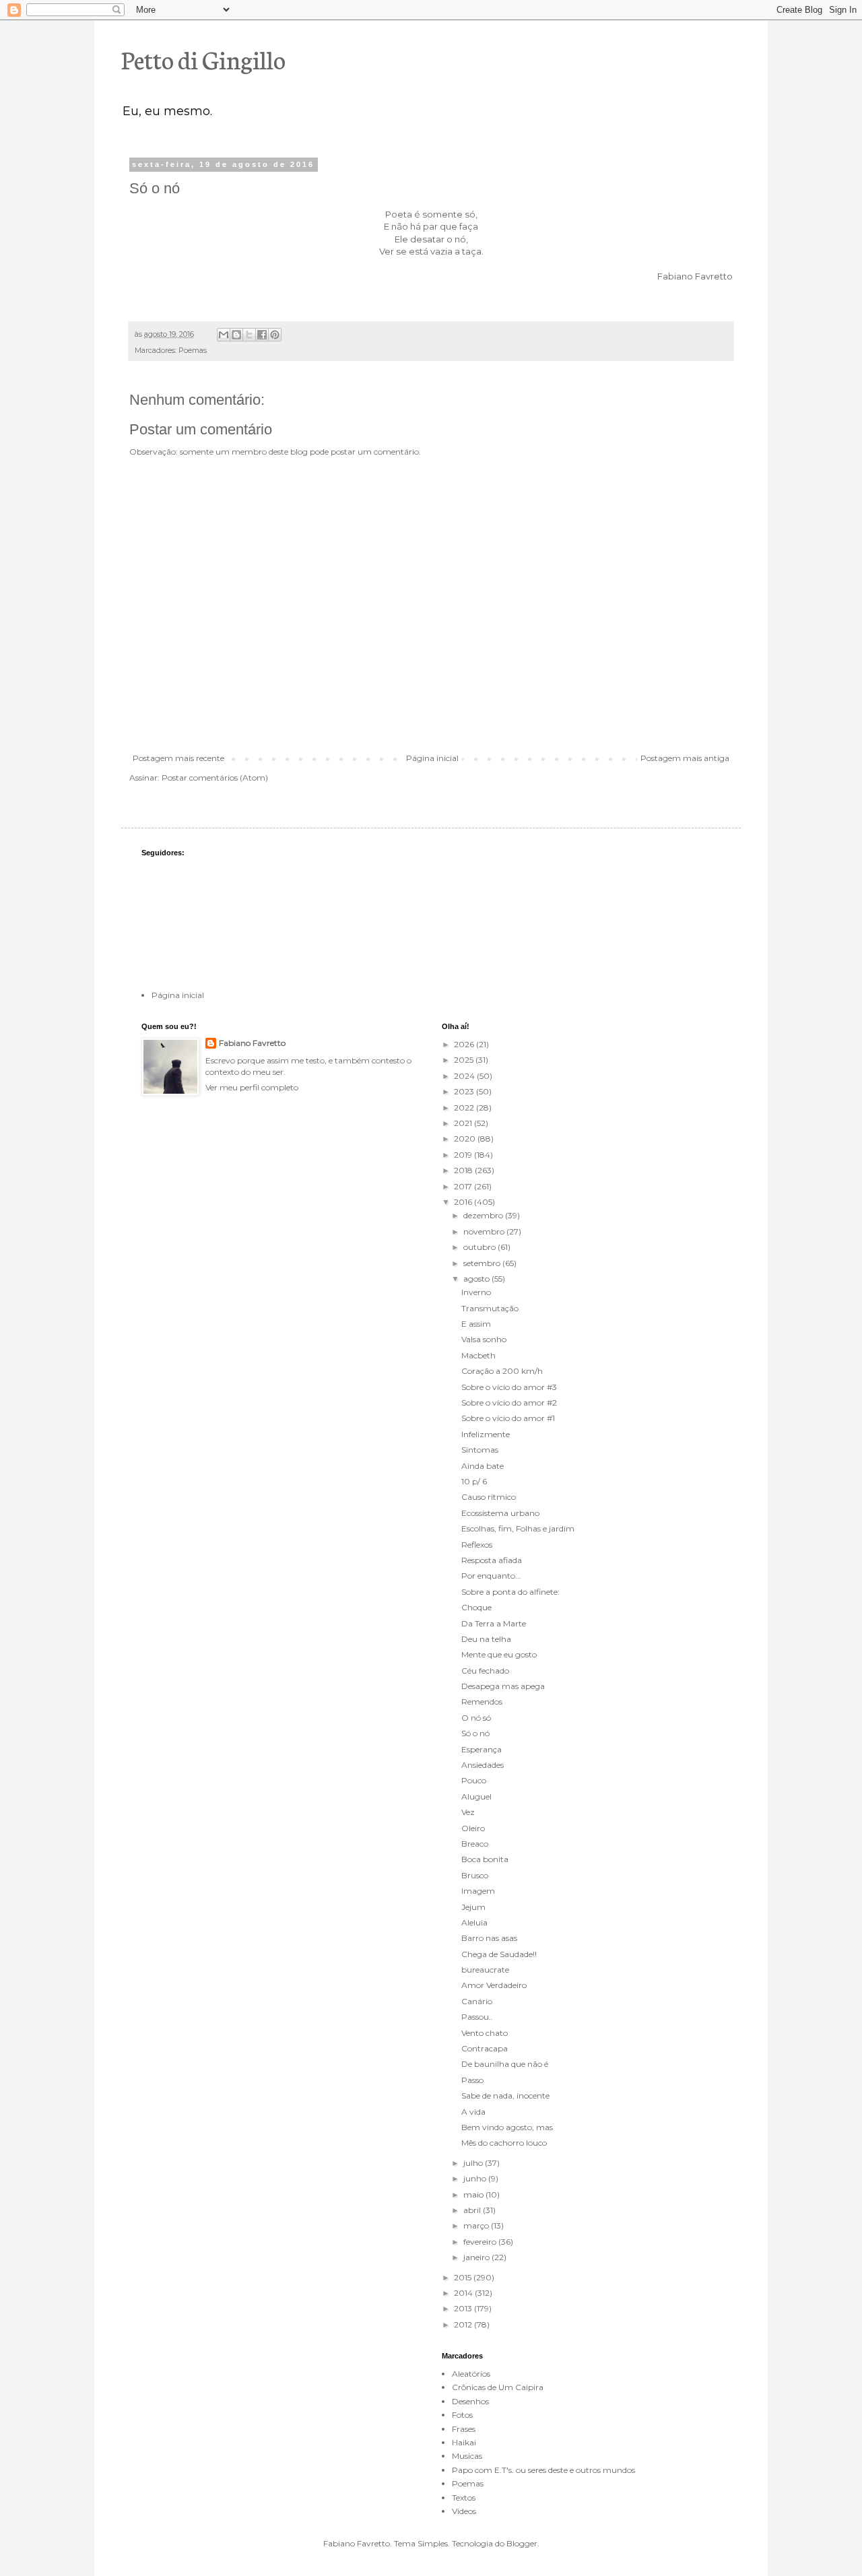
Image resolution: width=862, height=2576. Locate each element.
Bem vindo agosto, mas (507, 2127)
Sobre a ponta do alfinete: (510, 1592)
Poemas (193, 351)
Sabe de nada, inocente (505, 2095)
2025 (465, 1060)
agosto (477, 1279)
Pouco (474, 1780)
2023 (465, 1091)
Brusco (475, 1875)
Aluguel (476, 1796)
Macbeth (478, 1355)
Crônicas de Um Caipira (498, 2387)
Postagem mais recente (178, 758)
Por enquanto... (491, 1576)
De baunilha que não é (505, 2064)
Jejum (473, 1907)
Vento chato (485, 2033)
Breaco (475, 1844)
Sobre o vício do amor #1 (508, 1418)
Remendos (482, 1702)
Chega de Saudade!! (499, 1954)
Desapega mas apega (503, 1686)
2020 (466, 1138)
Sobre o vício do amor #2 (509, 1402)
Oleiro (473, 1828)
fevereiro (481, 2242)
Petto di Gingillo (203, 59)
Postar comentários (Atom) (215, 778)
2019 (464, 1155)
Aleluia (474, 1922)
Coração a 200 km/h (502, 1371)
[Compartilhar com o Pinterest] (275, 335)
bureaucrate (485, 1970)
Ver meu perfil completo (252, 1087)
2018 (464, 1170)
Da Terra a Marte (494, 1623)
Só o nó (475, 1733)
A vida (473, 2112)
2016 (464, 1202)
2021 (464, 1123)
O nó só (476, 1718)
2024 (465, 1076)
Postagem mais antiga (685, 758)
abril (473, 2210)
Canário (477, 2001)
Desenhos (470, 2401)
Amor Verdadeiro (494, 1985)
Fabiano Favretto (252, 1043)
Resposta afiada (492, 1560)
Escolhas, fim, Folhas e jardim (518, 1528)
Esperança (482, 1749)
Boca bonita (485, 1859)
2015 (464, 2277)
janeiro (477, 2257)
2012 (464, 2324)
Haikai (464, 2442)
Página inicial (432, 758)
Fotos (462, 2415)
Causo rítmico (489, 1497)
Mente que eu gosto (499, 1654)
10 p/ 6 (474, 1481)
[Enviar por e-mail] (224, 335)
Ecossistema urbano (500, 1513)
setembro (483, 1263)
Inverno (476, 1292)
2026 (465, 1044)
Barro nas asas (489, 1938)
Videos (464, 2511)
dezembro (484, 1215)
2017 (464, 1186)
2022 (465, 1108)
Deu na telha (486, 1639)
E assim (476, 1324)
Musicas (467, 2456)
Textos (464, 2498)
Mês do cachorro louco (504, 2143)
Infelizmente (486, 1434)
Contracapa (485, 2048)
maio (474, 2194)
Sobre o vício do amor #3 (509, 1387)
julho (474, 2163)
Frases (464, 2429)
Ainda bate (483, 1466)
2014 (464, 2293)
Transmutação (490, 1308)
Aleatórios (471, 2374)
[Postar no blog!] (236, 335)
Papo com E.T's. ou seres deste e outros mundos (543, 2470)
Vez (468, 1812)
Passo (472, 2080)
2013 (464, 2308)
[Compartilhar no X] (249, 335)
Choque (476, 1607)
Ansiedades (483, 1765)
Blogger (522, 2543)
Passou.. (477, 2017)
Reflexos (477, 1545)
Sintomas (480, 1450)
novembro (485, 1231)
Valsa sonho (484, 1339)
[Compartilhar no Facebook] (262, 335)
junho (476, 2178)
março (477, 2225)
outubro (480, 1247)
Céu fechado (485, 1671)
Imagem (478, 1891)
